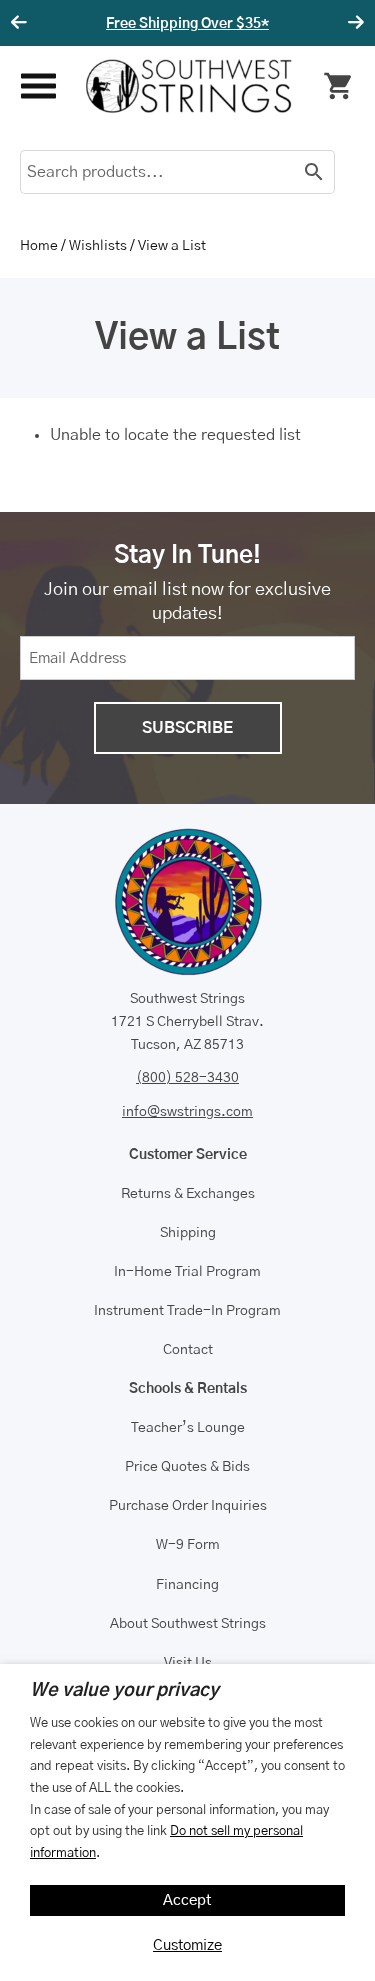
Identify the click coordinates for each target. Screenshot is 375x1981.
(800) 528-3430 (187, 1078)
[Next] (353, 23)
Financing (187, 1585)
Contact (188, 1350)
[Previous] (22, 23)
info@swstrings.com (187, 1112)
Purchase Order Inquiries (188, 1506)
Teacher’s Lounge (188, 1428)
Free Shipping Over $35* (187, 24)
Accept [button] (187, 1900)
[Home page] (189, 86)
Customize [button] (187, 1945)
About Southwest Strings (188, 1624)
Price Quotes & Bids (187, 1467)
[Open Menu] (37, 86)
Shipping (188, 1233)
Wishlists (98, 246)
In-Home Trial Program (187, 1272)
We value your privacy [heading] (124, 1691)
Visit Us (188, 1663)
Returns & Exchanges (188, 1194)
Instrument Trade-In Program (187, 1311)
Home (39, 246)
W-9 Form (188, 1545)
